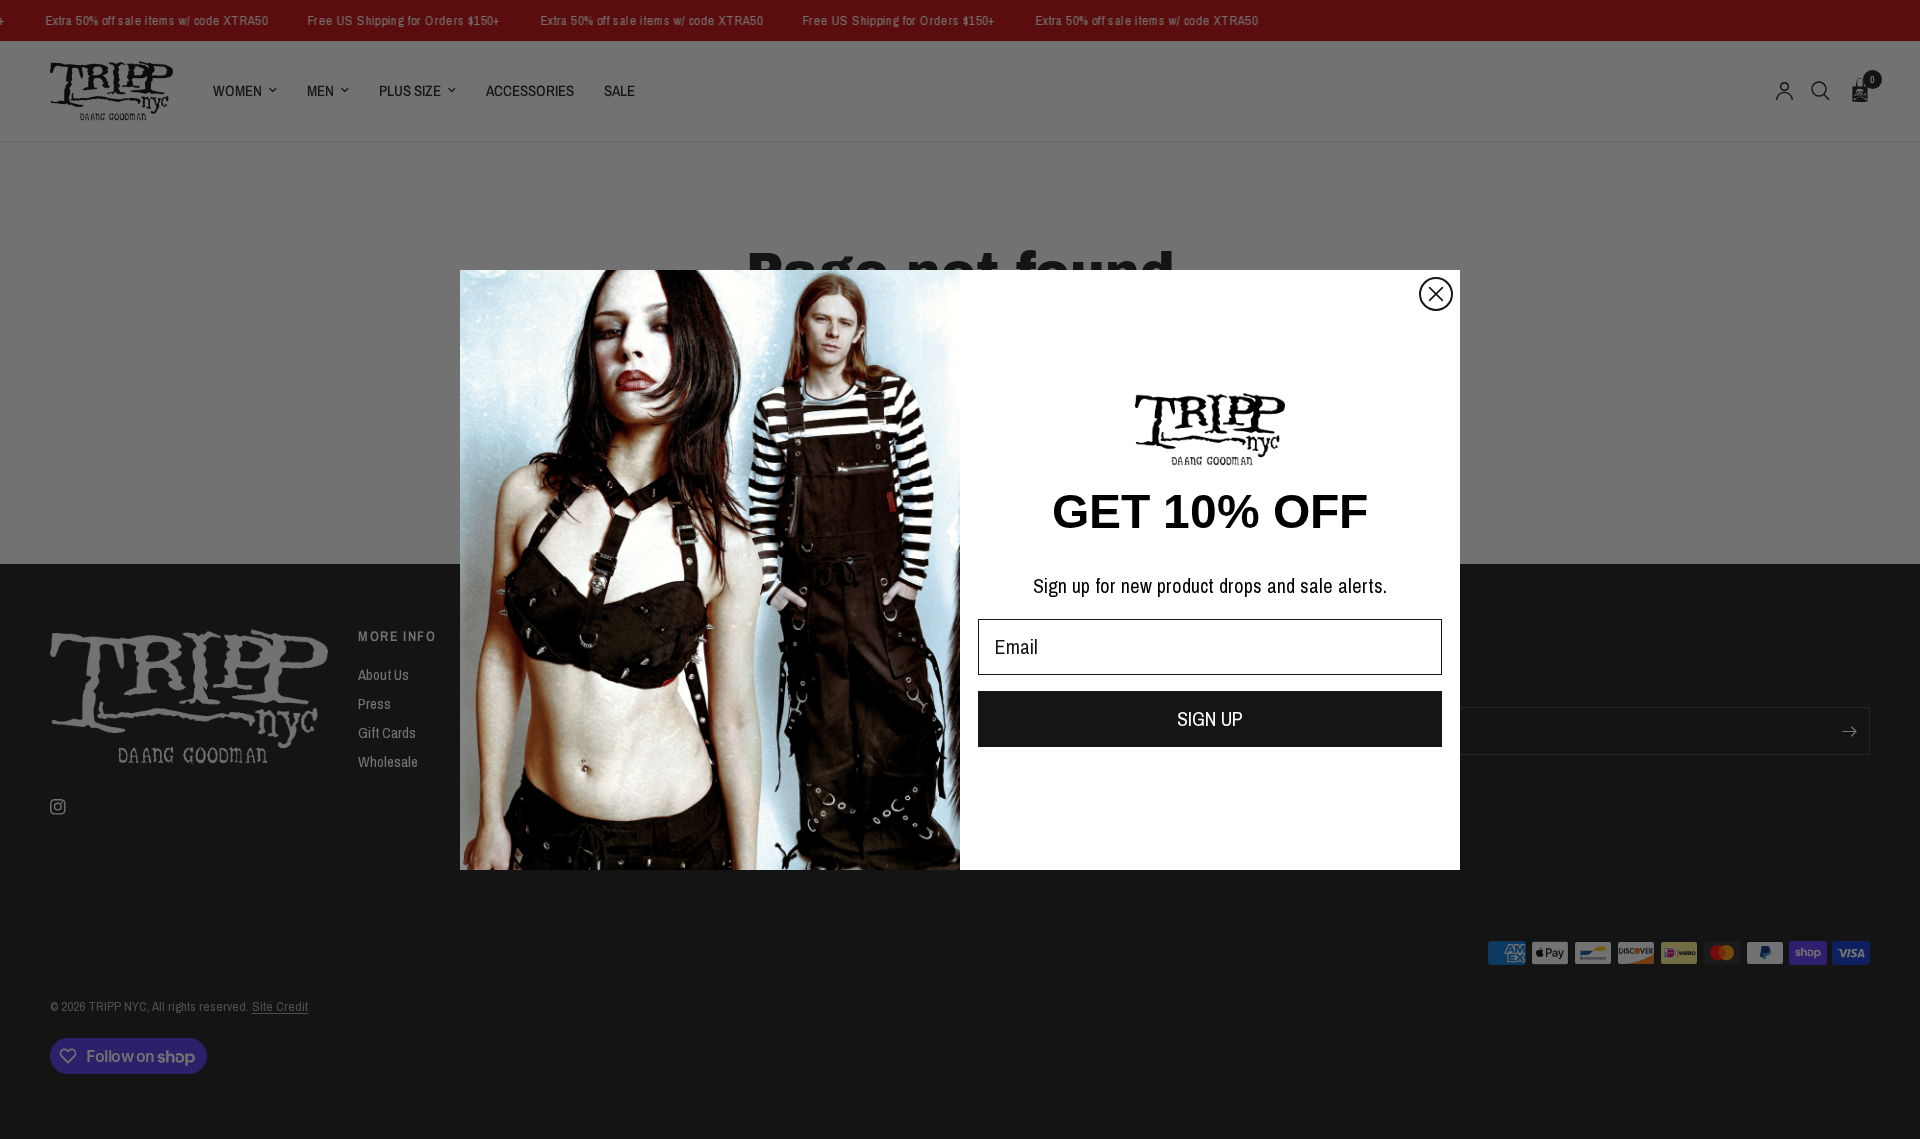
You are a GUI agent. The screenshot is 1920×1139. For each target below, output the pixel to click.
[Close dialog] (1436, 294)
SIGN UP (1210, 718)
